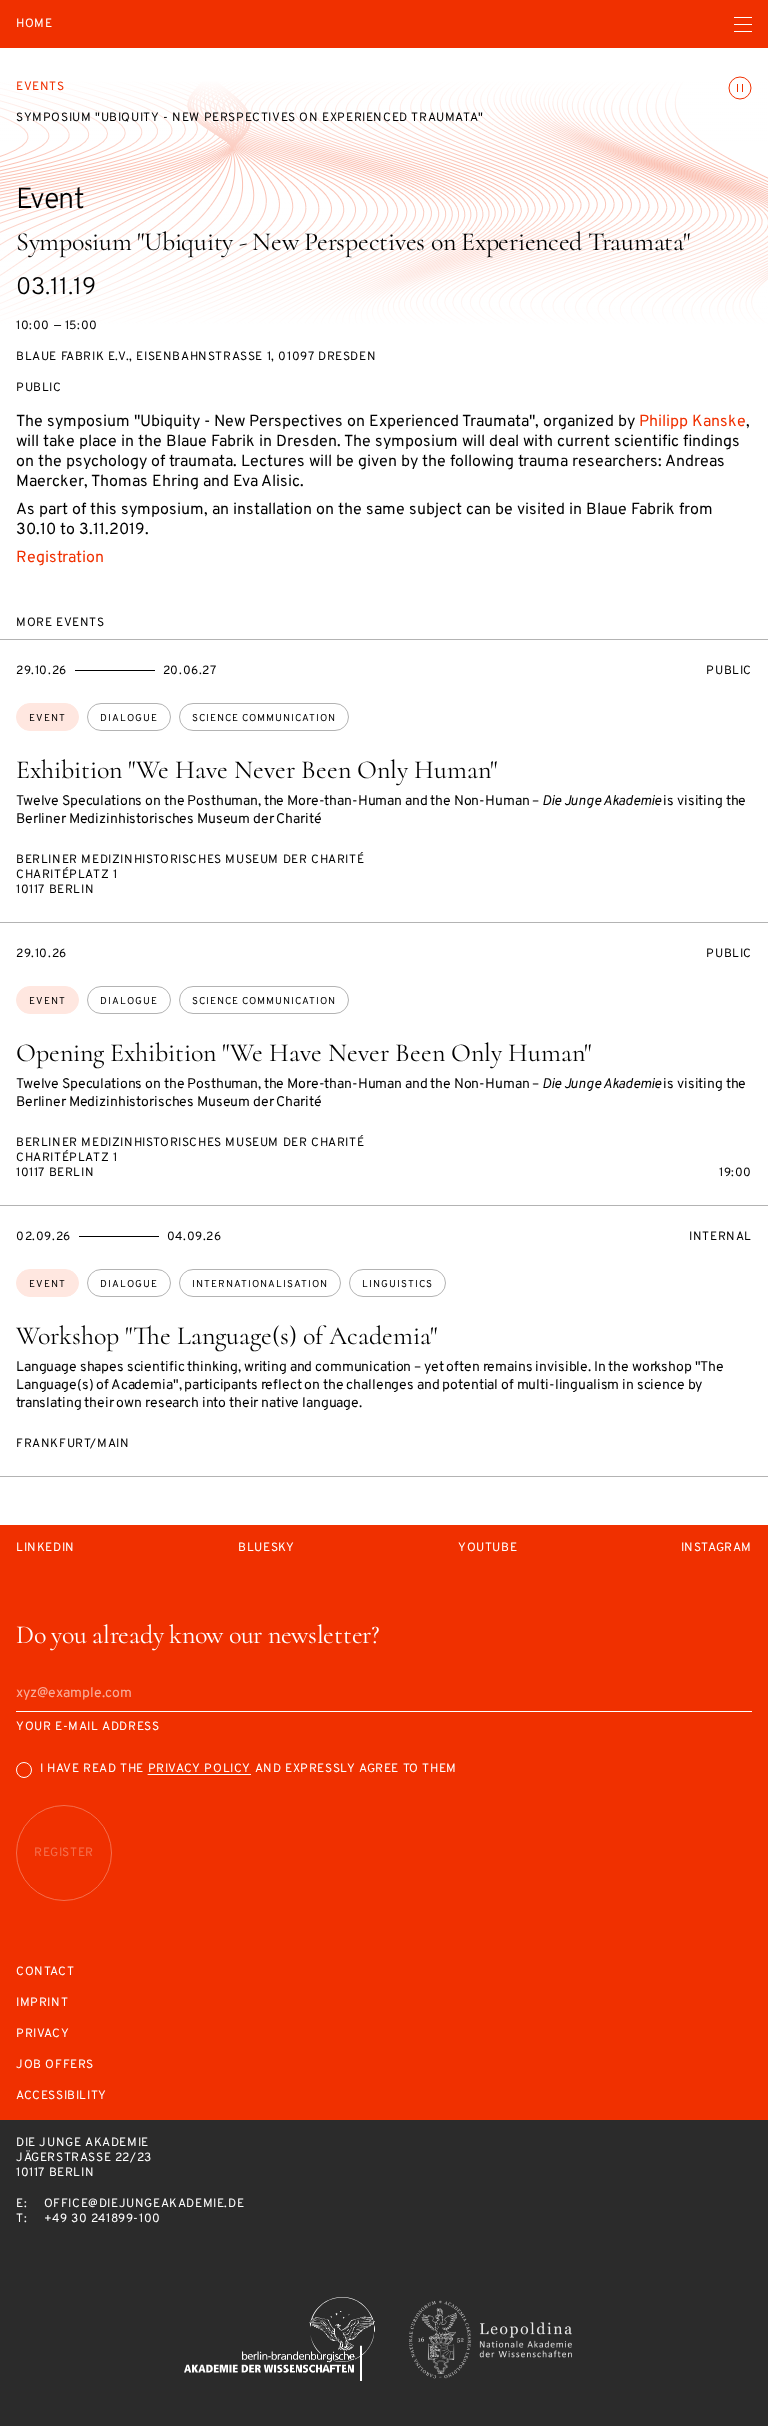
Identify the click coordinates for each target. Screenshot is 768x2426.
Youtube (487, 1548)
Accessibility (61, 2096)
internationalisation (260, 1284)
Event (47, 718)
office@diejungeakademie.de (144, 2204)
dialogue (129, 718)
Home (34, 24)
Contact (45, 1972)
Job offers (55, 2065)
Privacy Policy (199, 1769)
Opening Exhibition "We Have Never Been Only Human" (303, 1052)
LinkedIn (45, 1548)
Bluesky (266, 1548)
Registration (60, 558)
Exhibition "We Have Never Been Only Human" (256, 769)
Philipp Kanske (692, 422)
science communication (264, 718)
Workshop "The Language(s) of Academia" (226, 1335)
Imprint (42, 2003)
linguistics (397, 1284)
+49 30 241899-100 (102, 2219)
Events (40, 87)
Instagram (716, 1548)
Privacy (42, 2034)
